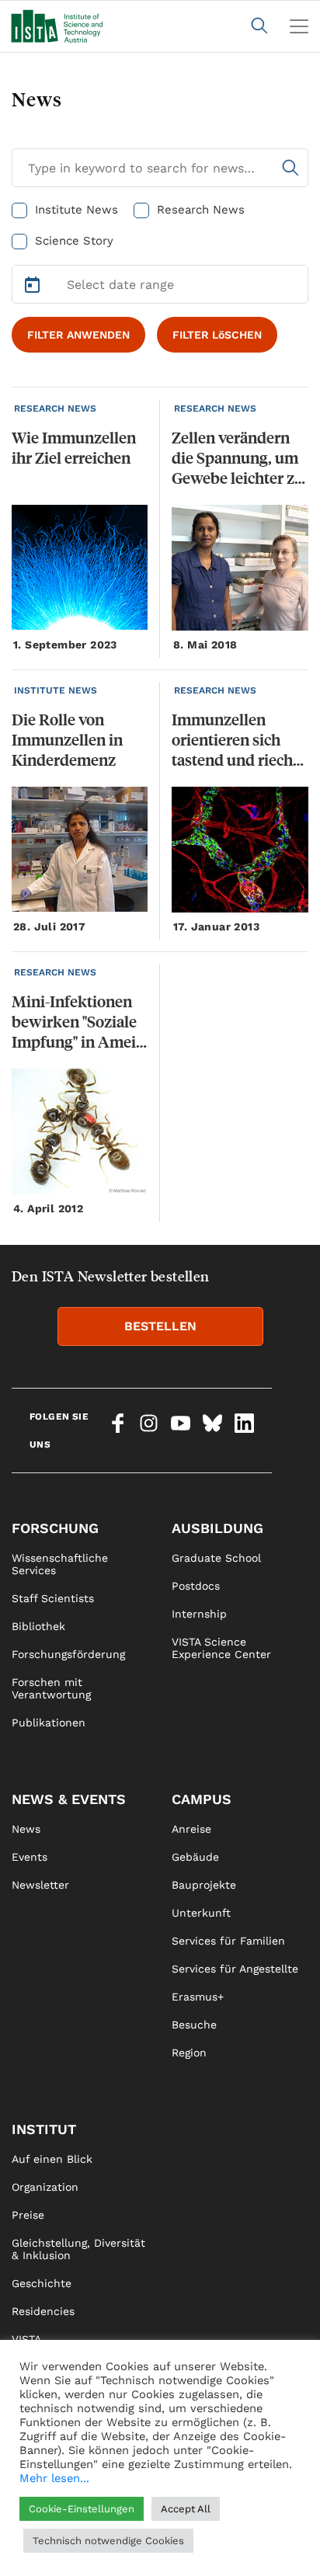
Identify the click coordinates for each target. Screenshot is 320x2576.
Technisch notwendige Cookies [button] (108, 2541)
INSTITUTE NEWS (56, 690)
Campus (202, 1799)
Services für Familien (228, 1941)
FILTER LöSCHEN (217, 335)
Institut (44, 2129)
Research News (201, 210)
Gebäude (195, 1857)
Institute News (77, 210)
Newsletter (40, 1885)
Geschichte (42, 2283)
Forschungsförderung (68, 1654)
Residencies (43, 2311)
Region (189, 2053)
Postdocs (196, 1586)
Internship (199, 1614)
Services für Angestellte (235, 1969)
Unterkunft (201, 1913)
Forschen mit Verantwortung (51, 1688)
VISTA (26, 2339)
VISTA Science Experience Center (221, 1648)
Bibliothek (38, 1626)
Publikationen (49, 1723)
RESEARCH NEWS (55, 408)
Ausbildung (217, 1528)
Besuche (194, 2025)
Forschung (55, 1528)
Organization (45, 2187)
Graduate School (216, 1558)
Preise (28, 2215)
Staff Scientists (53, 1598)
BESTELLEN (160, 1326)
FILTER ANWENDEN (78, 335)
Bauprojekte (204, 1885)
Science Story (74, 241)
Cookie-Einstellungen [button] (82, 2509)
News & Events (69, 1799)
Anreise (191, 1829)
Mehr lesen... (54, 2478)
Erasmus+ (198, 1997)
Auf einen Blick (52, 2159)
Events (30, 1857)
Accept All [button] (186, 2509)
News (26, 1829)
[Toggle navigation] (299, 26)
